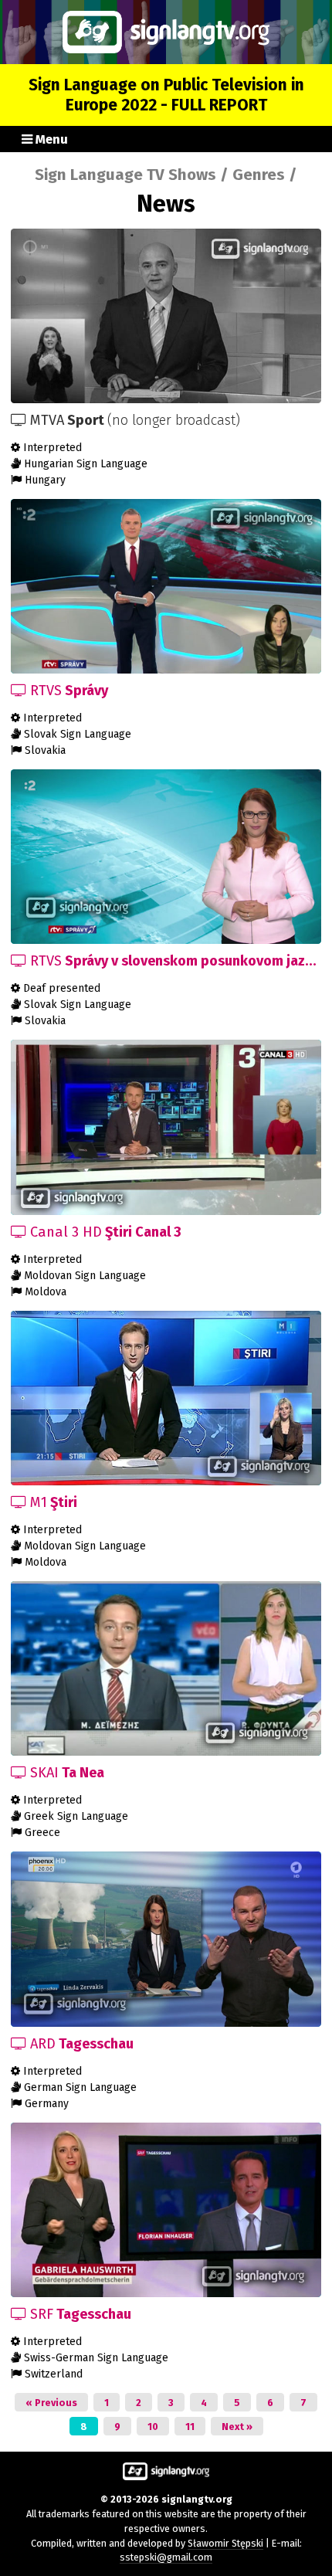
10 (153, 2427)
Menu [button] (50, 139)
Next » (237, 2427)
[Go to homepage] (166, 32)
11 (190, 2427)
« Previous (51, 2403)
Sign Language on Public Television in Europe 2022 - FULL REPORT (166, 95)
